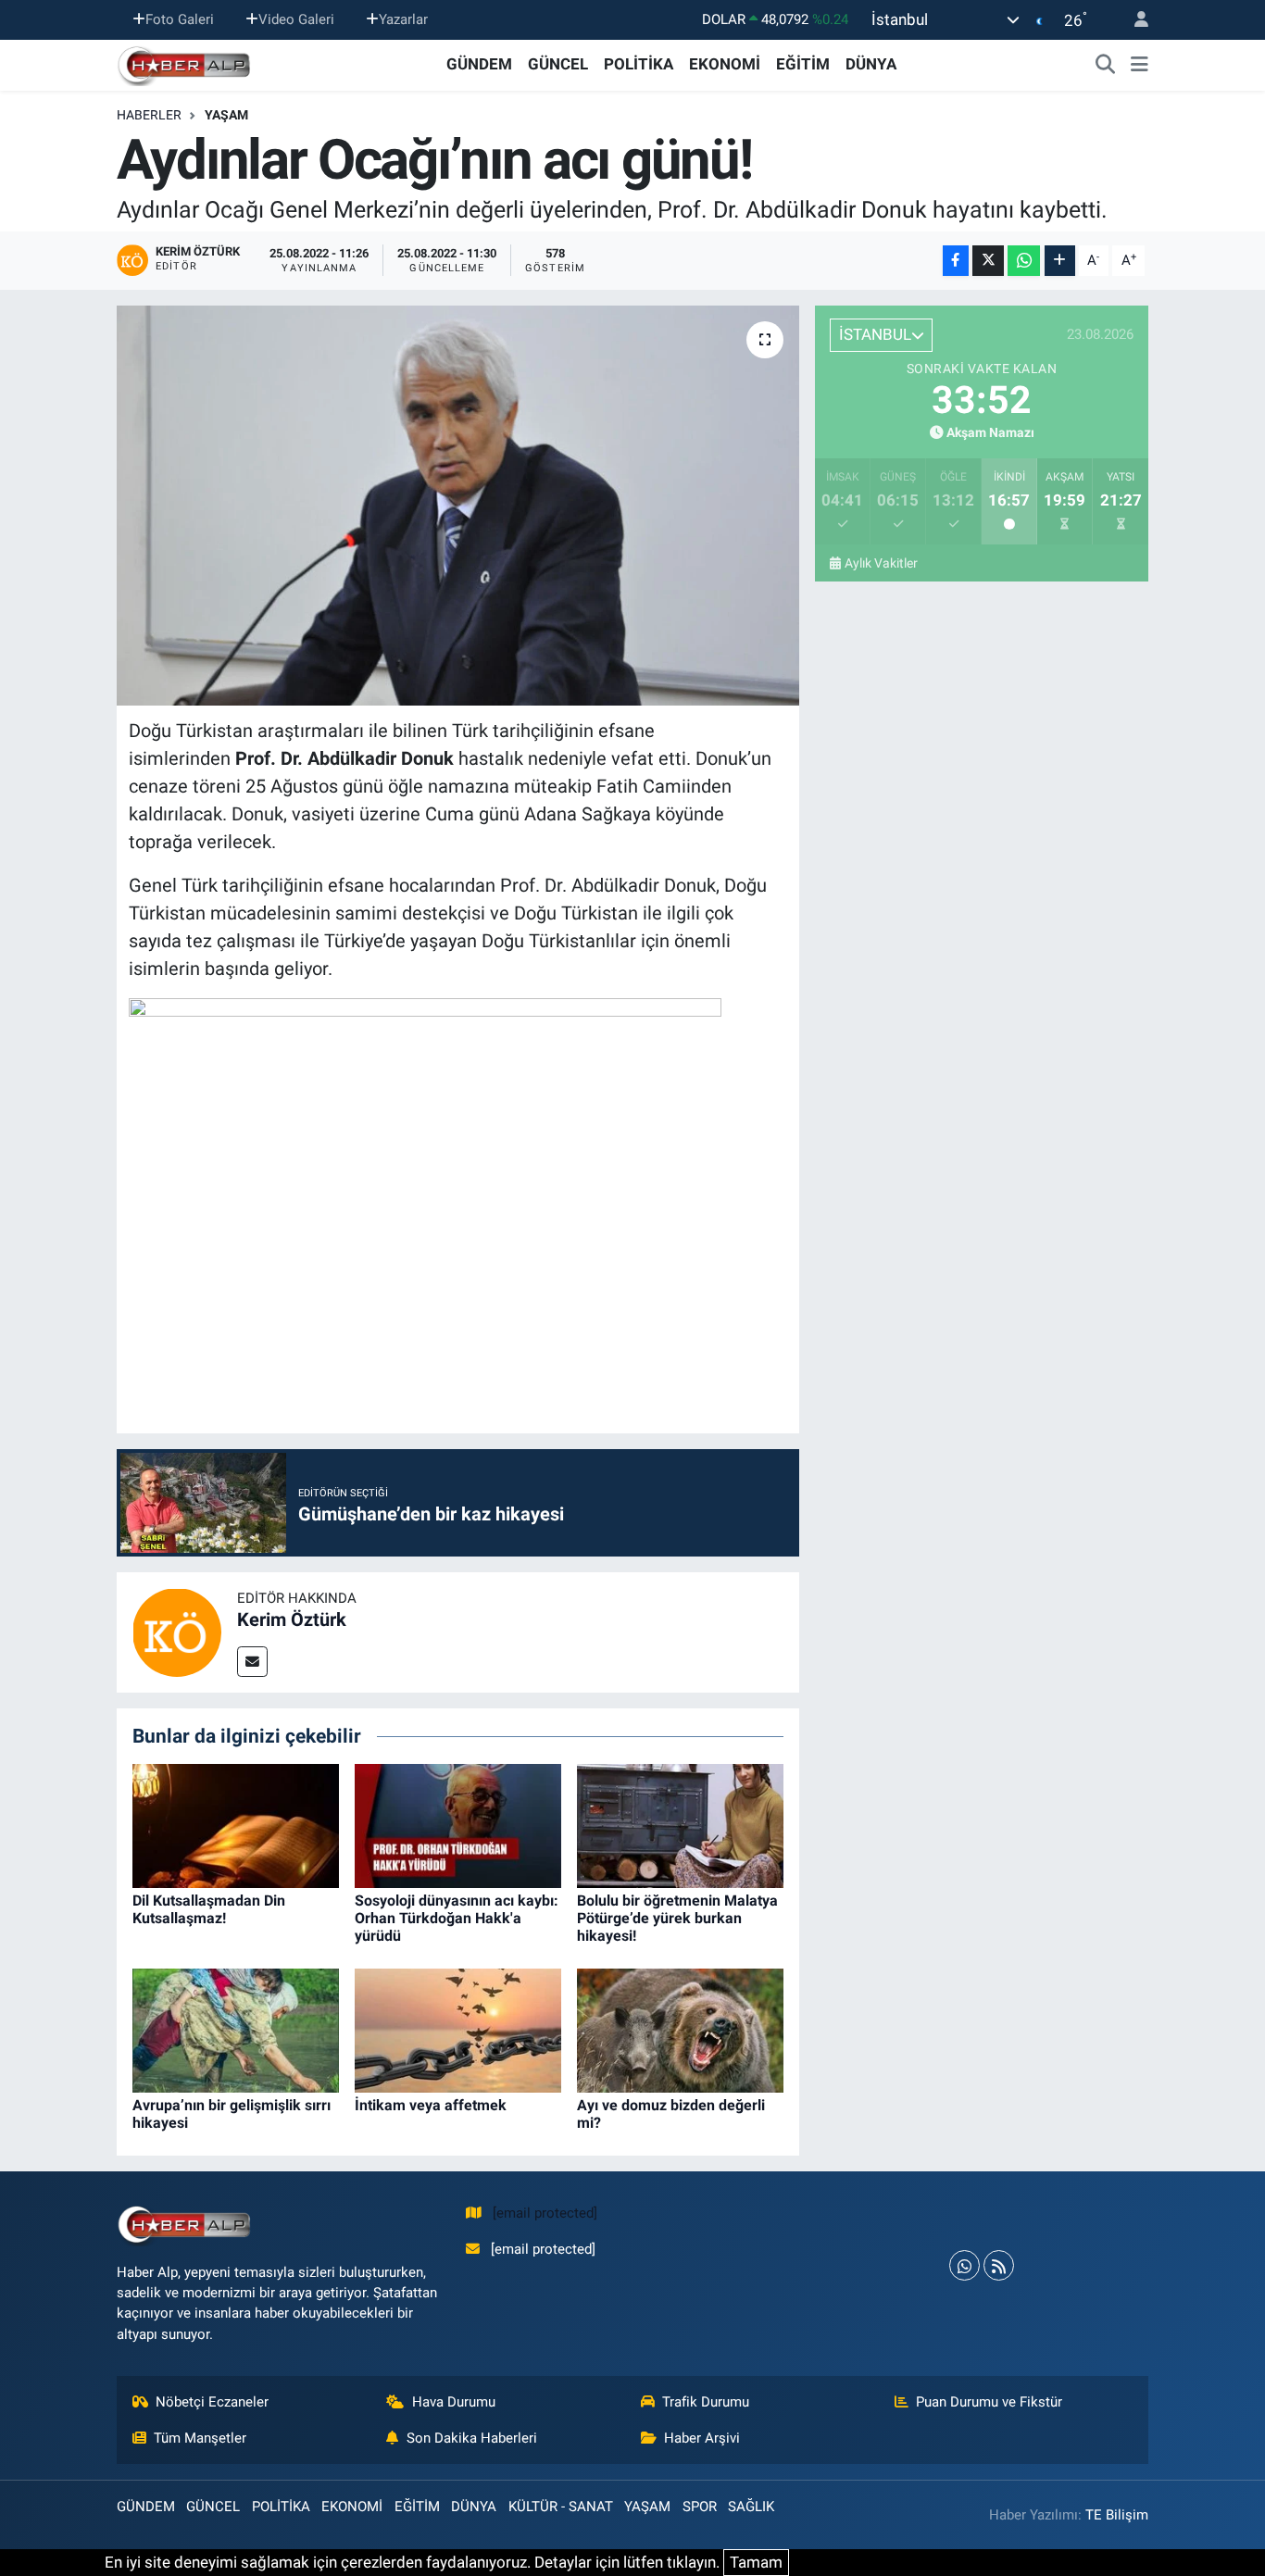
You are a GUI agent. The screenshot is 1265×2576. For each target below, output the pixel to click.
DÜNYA (871, 64)
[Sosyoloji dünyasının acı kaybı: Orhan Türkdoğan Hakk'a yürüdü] (458, 1824)
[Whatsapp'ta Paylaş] (1024, 261)
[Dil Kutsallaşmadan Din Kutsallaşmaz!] (236, 1824)
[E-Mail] (252, 1662)
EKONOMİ (725, 64)
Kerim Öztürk (292, 1619)
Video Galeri (296, 19)
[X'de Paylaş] (988, 261)
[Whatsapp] (964, 2265)
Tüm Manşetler (200, 2438)
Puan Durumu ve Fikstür (989, 2402)
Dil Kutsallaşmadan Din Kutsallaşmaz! (209, 1909)
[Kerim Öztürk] (177, 1632)
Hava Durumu (454, 2402)
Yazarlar (403, 19)
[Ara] (1106, 65)
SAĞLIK (751, 2507)
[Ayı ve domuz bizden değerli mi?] (680, 2029)
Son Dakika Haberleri (472, 2438)
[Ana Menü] (1140, 65)
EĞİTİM (803, 64)
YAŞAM (226, 115)
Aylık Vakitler (881, 563)
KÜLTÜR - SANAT (561, 2507)
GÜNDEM (479, 64)
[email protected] (545, 2213)
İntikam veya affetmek (431, 2105)
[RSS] (999, 2265)
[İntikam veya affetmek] (458, 2029)
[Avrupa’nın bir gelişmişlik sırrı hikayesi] (236, 2029)
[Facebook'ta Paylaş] (956, 261)
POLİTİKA (639, 64)
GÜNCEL (558, 64)
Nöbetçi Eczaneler (212, 2402)
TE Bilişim (1117, 2515)
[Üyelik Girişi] (1133, 20)
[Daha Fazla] (1060, 261)
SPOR (700, 2507)
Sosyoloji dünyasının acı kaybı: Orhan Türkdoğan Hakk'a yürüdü (457, 1918)
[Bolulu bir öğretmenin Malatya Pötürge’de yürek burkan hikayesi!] (680, 1824)
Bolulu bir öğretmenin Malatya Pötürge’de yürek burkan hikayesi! (677, 1918)
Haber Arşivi (702, 2438)
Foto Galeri (180, 19)
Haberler (149, 115)
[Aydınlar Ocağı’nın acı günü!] (458, 506)
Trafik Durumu (706, 2402)
